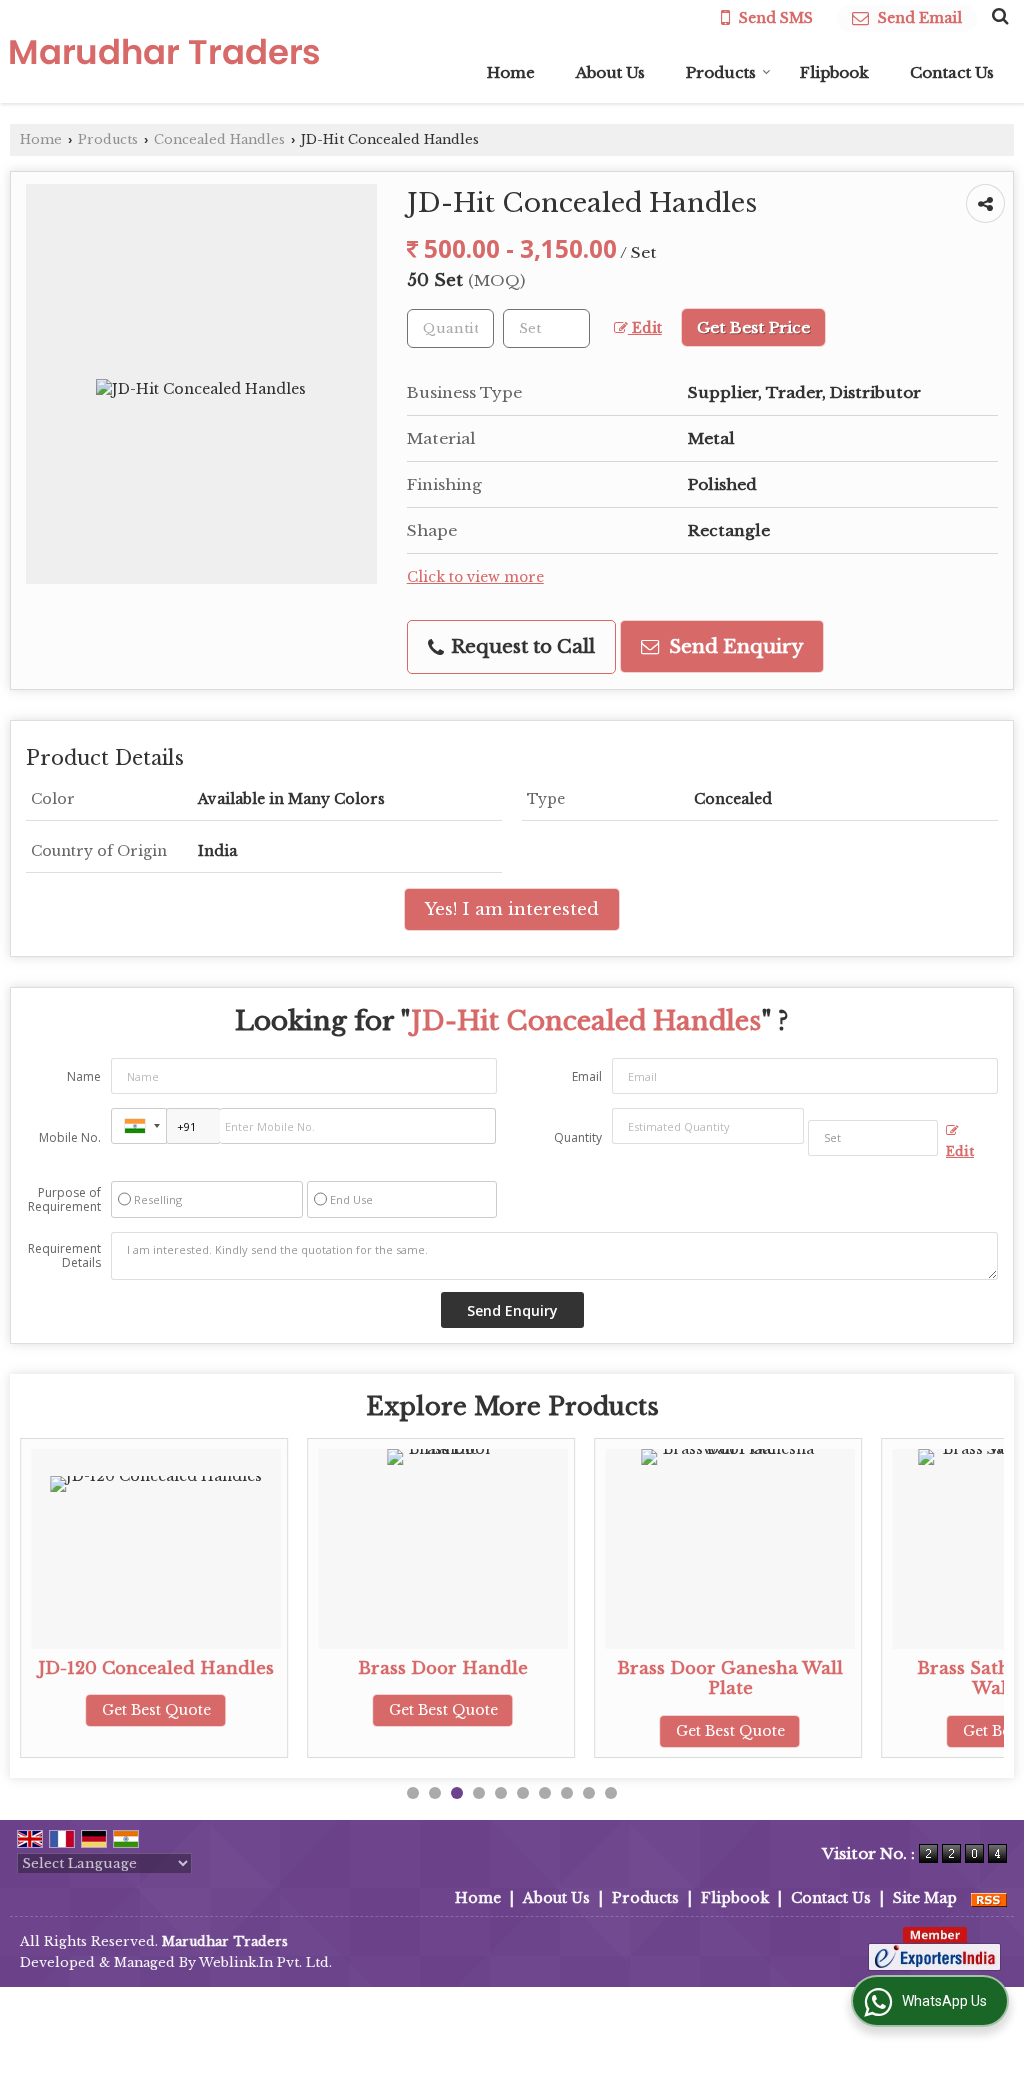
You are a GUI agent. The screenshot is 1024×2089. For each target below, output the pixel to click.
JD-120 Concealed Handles (156, 1668)
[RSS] (989, 1898)
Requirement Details (64, 1256)
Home (511, 72)
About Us (610, 72)
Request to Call (520, 646)
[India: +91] (139, 1126)
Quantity (578, 1137)
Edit (645, 328)
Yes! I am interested (512, 909)
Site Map (925, 1898)
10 (611, 1793)
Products (721, 72)
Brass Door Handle (443, 1668)
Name (84, 1076)
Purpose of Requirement (64, 1200)
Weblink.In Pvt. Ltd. (265, 1962)
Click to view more (475, 577)
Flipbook (834, 72)
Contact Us (952, 72)
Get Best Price (753, 327)
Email (587, 1076)
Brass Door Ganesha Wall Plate (730, 1678)
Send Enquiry (733, 646)
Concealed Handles (219, 139)
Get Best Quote (156, 1710)
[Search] (997, 16)
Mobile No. (70, 1137)
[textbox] (546, 328)
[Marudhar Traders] (164, 51)
